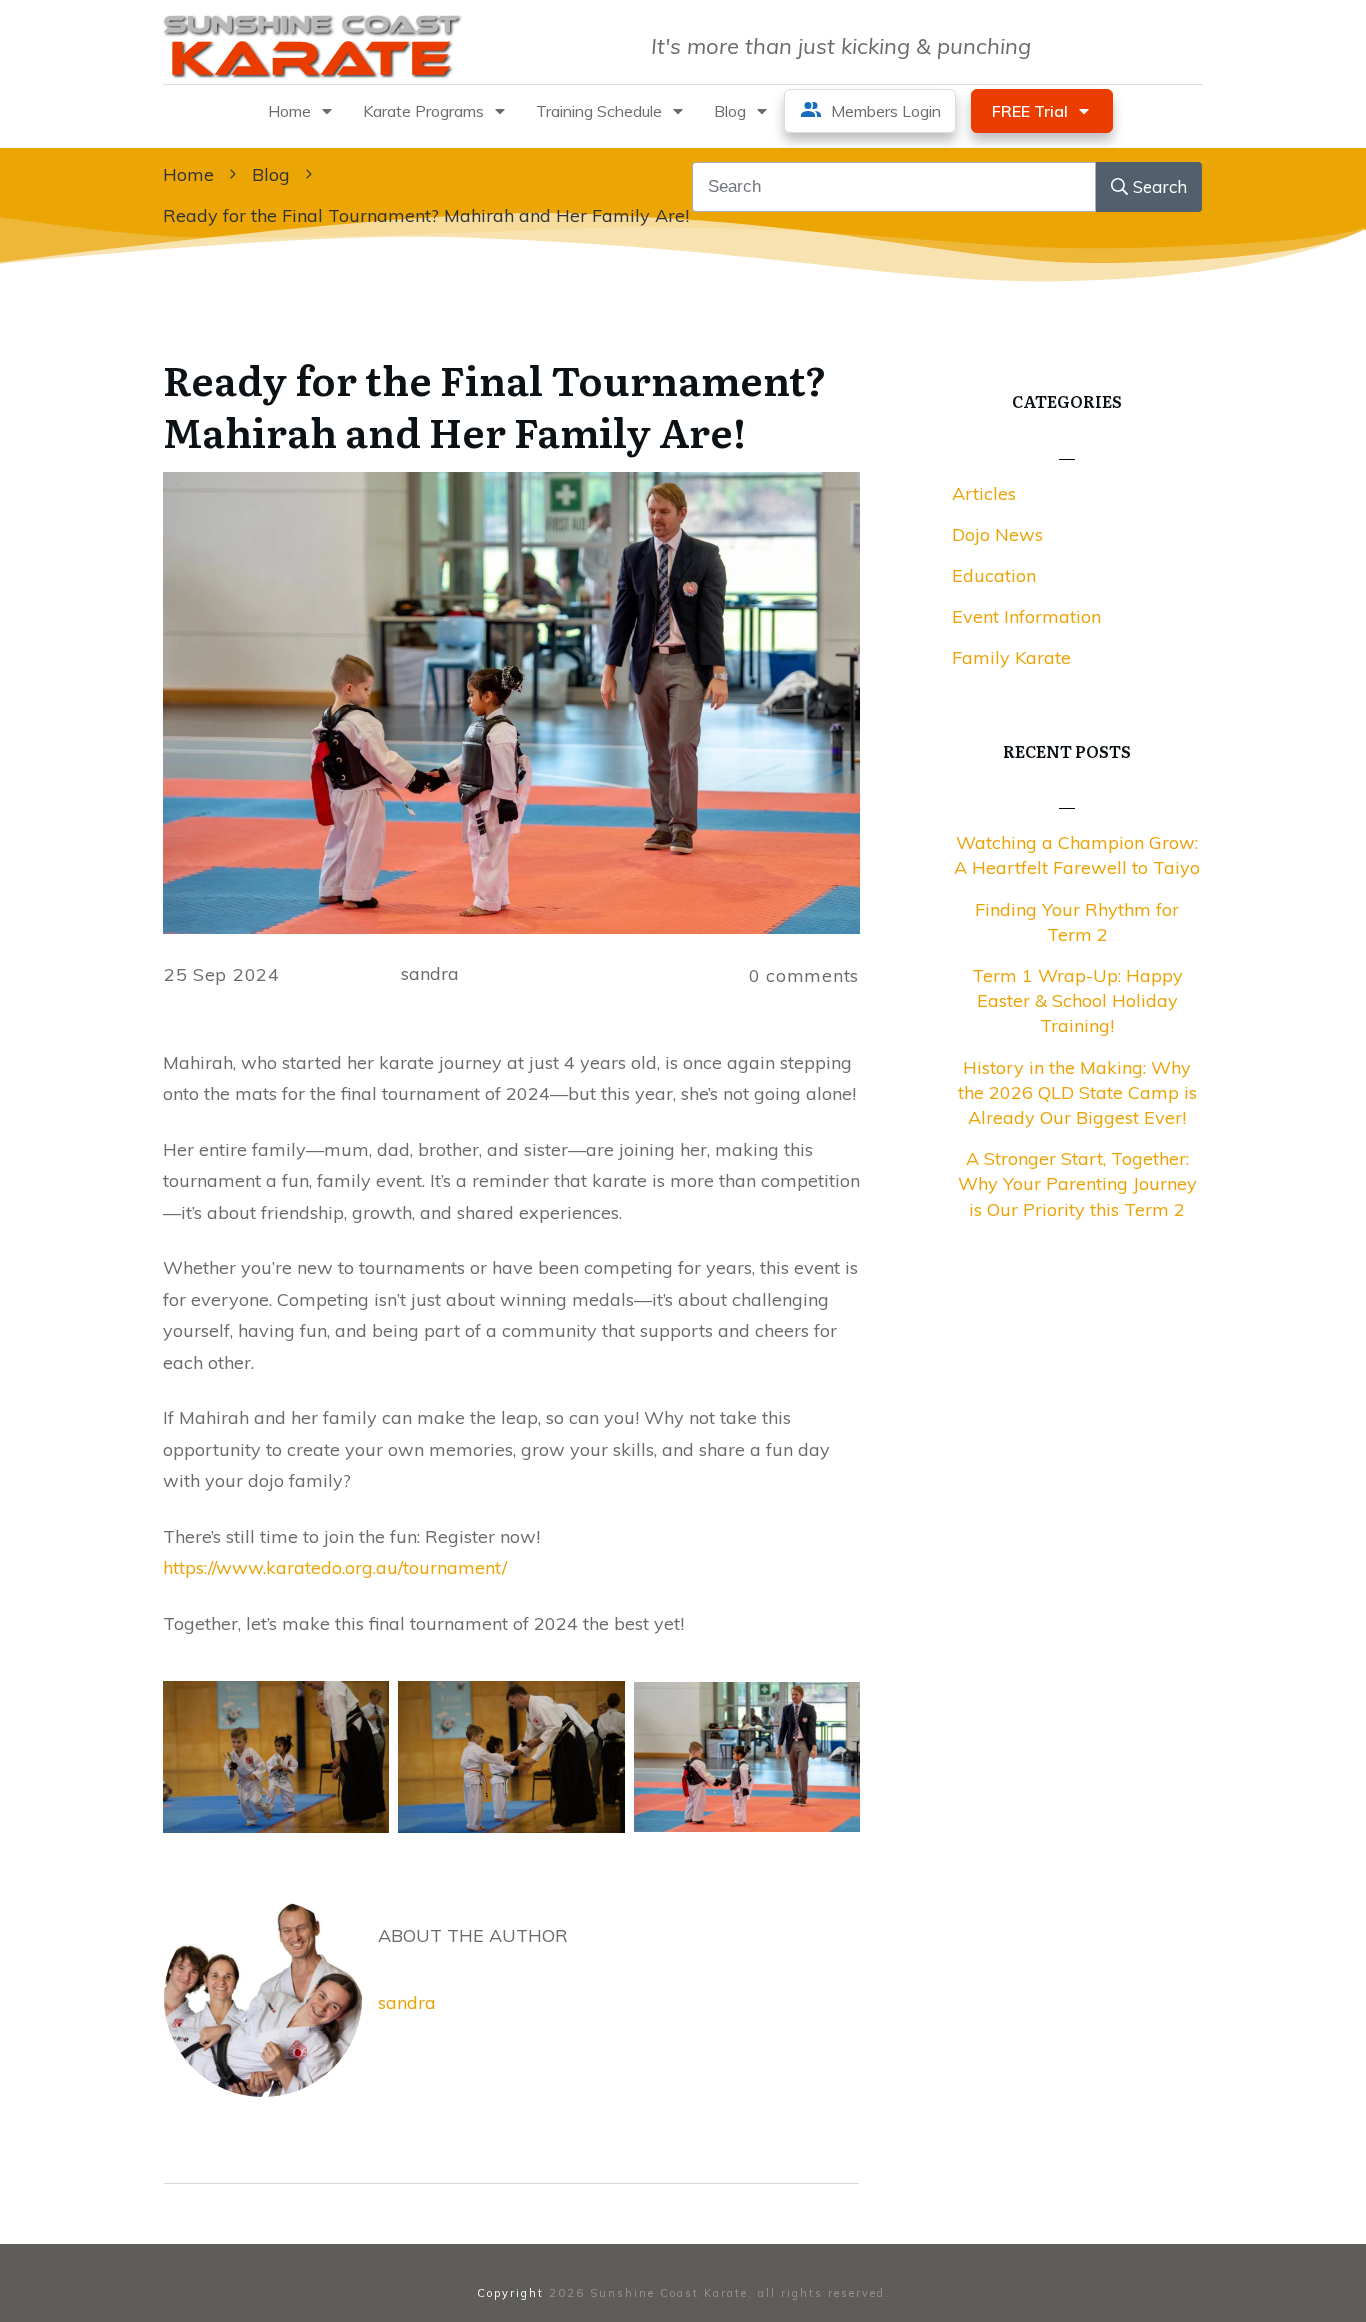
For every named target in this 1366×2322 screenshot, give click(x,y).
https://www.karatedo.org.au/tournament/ (335, 1567)
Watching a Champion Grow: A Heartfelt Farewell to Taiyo (1077, 855)
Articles (984, 493)
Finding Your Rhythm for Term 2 (1077, 922)
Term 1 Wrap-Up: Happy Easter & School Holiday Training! (1077, 1000)
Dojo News (997, 534)
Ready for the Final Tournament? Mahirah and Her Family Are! (495, 404)
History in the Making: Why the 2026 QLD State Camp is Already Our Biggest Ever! (1077, 1092)
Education (994, 575)
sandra (407, 2002)
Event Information (1026, 616)
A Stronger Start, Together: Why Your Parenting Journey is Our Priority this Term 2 (1077, 1183)
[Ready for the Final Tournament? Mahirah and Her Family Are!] (511, 703)
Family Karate (1011, 657)
